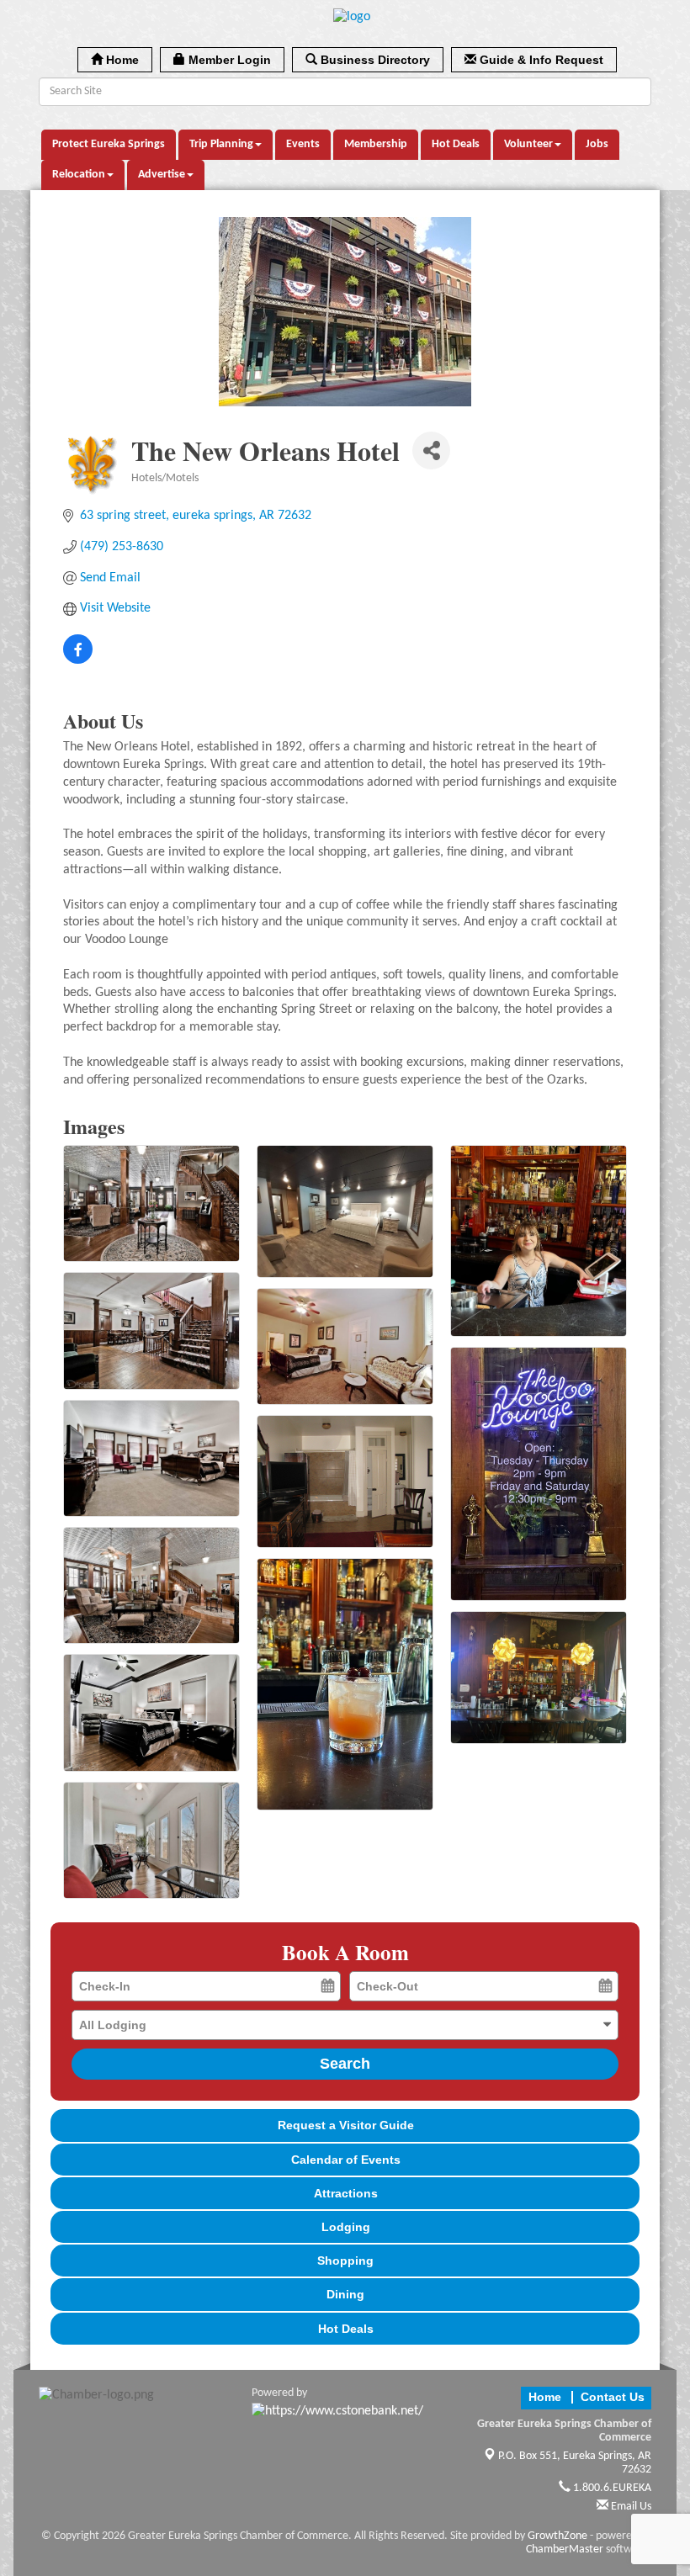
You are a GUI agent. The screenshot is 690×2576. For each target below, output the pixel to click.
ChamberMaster (565, 2549)
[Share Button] (431, 451)
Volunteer (528, 144)
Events (303, 144)
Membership (376, 144)
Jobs (597, 144)
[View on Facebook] (78, 660)
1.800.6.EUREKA (611, 2488)
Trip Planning (221, 144)
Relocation (79, 175)
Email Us (630, 2507)
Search (345, 2064)
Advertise (162, 175)
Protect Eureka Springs (109, 144)
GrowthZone (557, 2536)
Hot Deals (456, 144)
